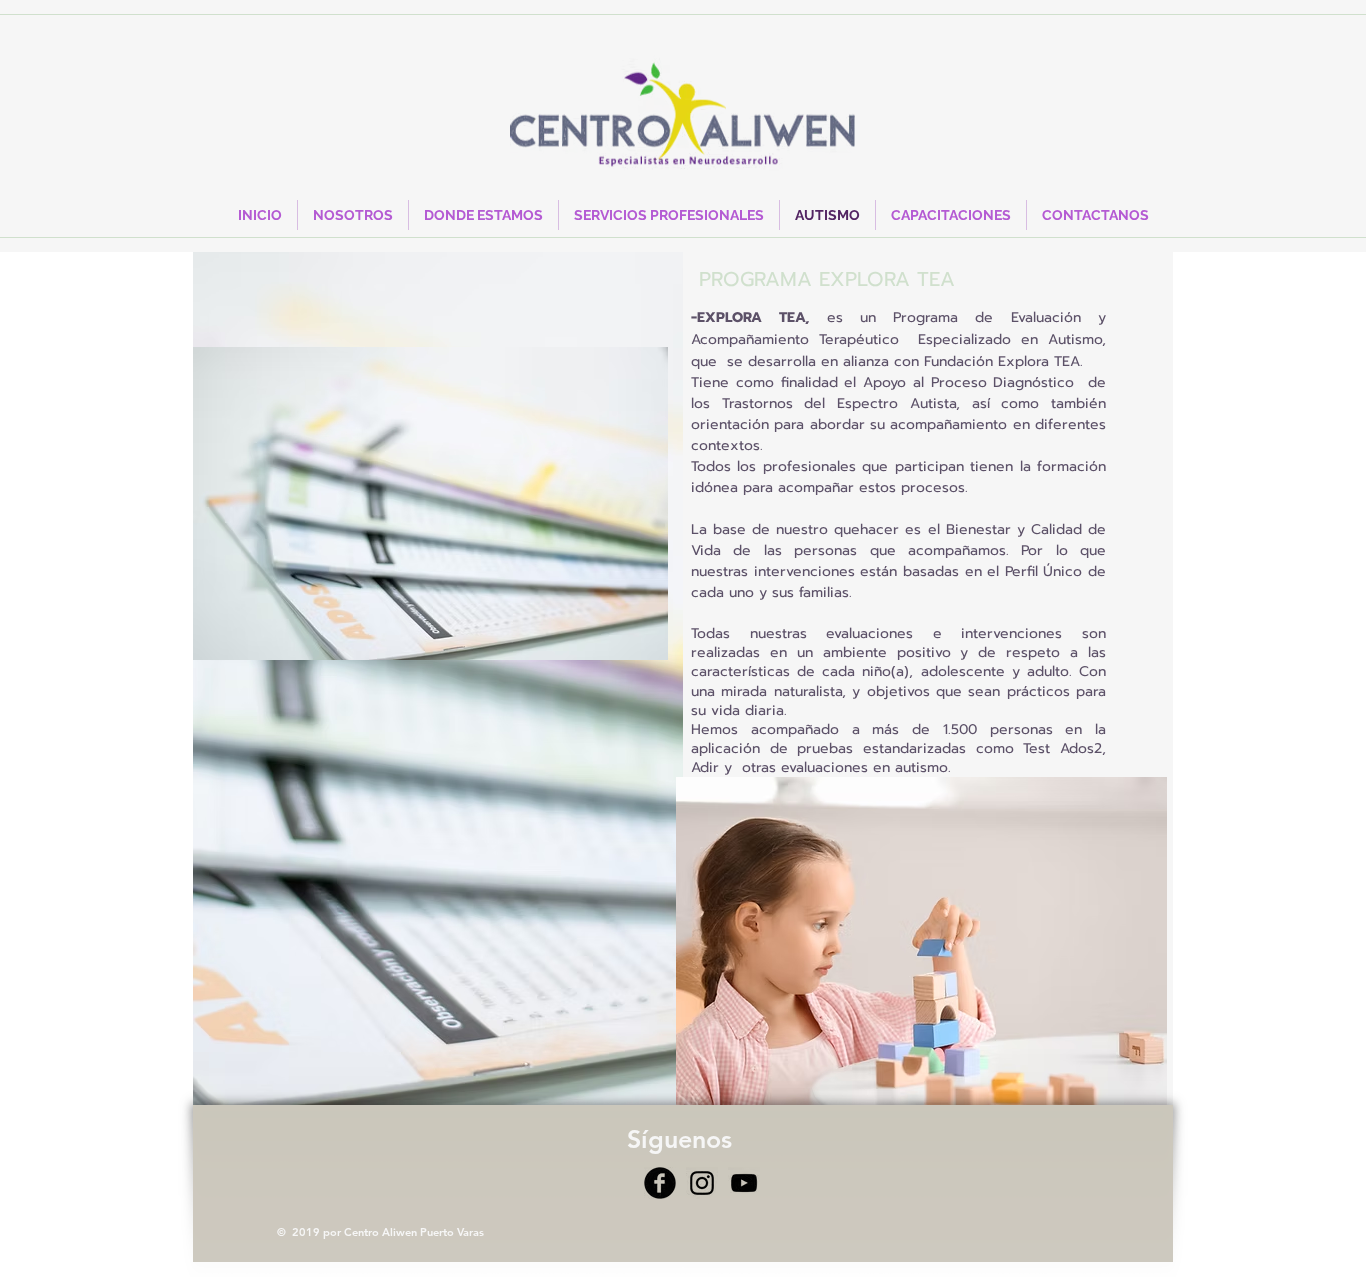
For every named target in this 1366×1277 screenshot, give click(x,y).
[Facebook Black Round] (660, 1183)
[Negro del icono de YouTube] (744, 1183)
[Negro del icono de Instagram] (702, 1183)
